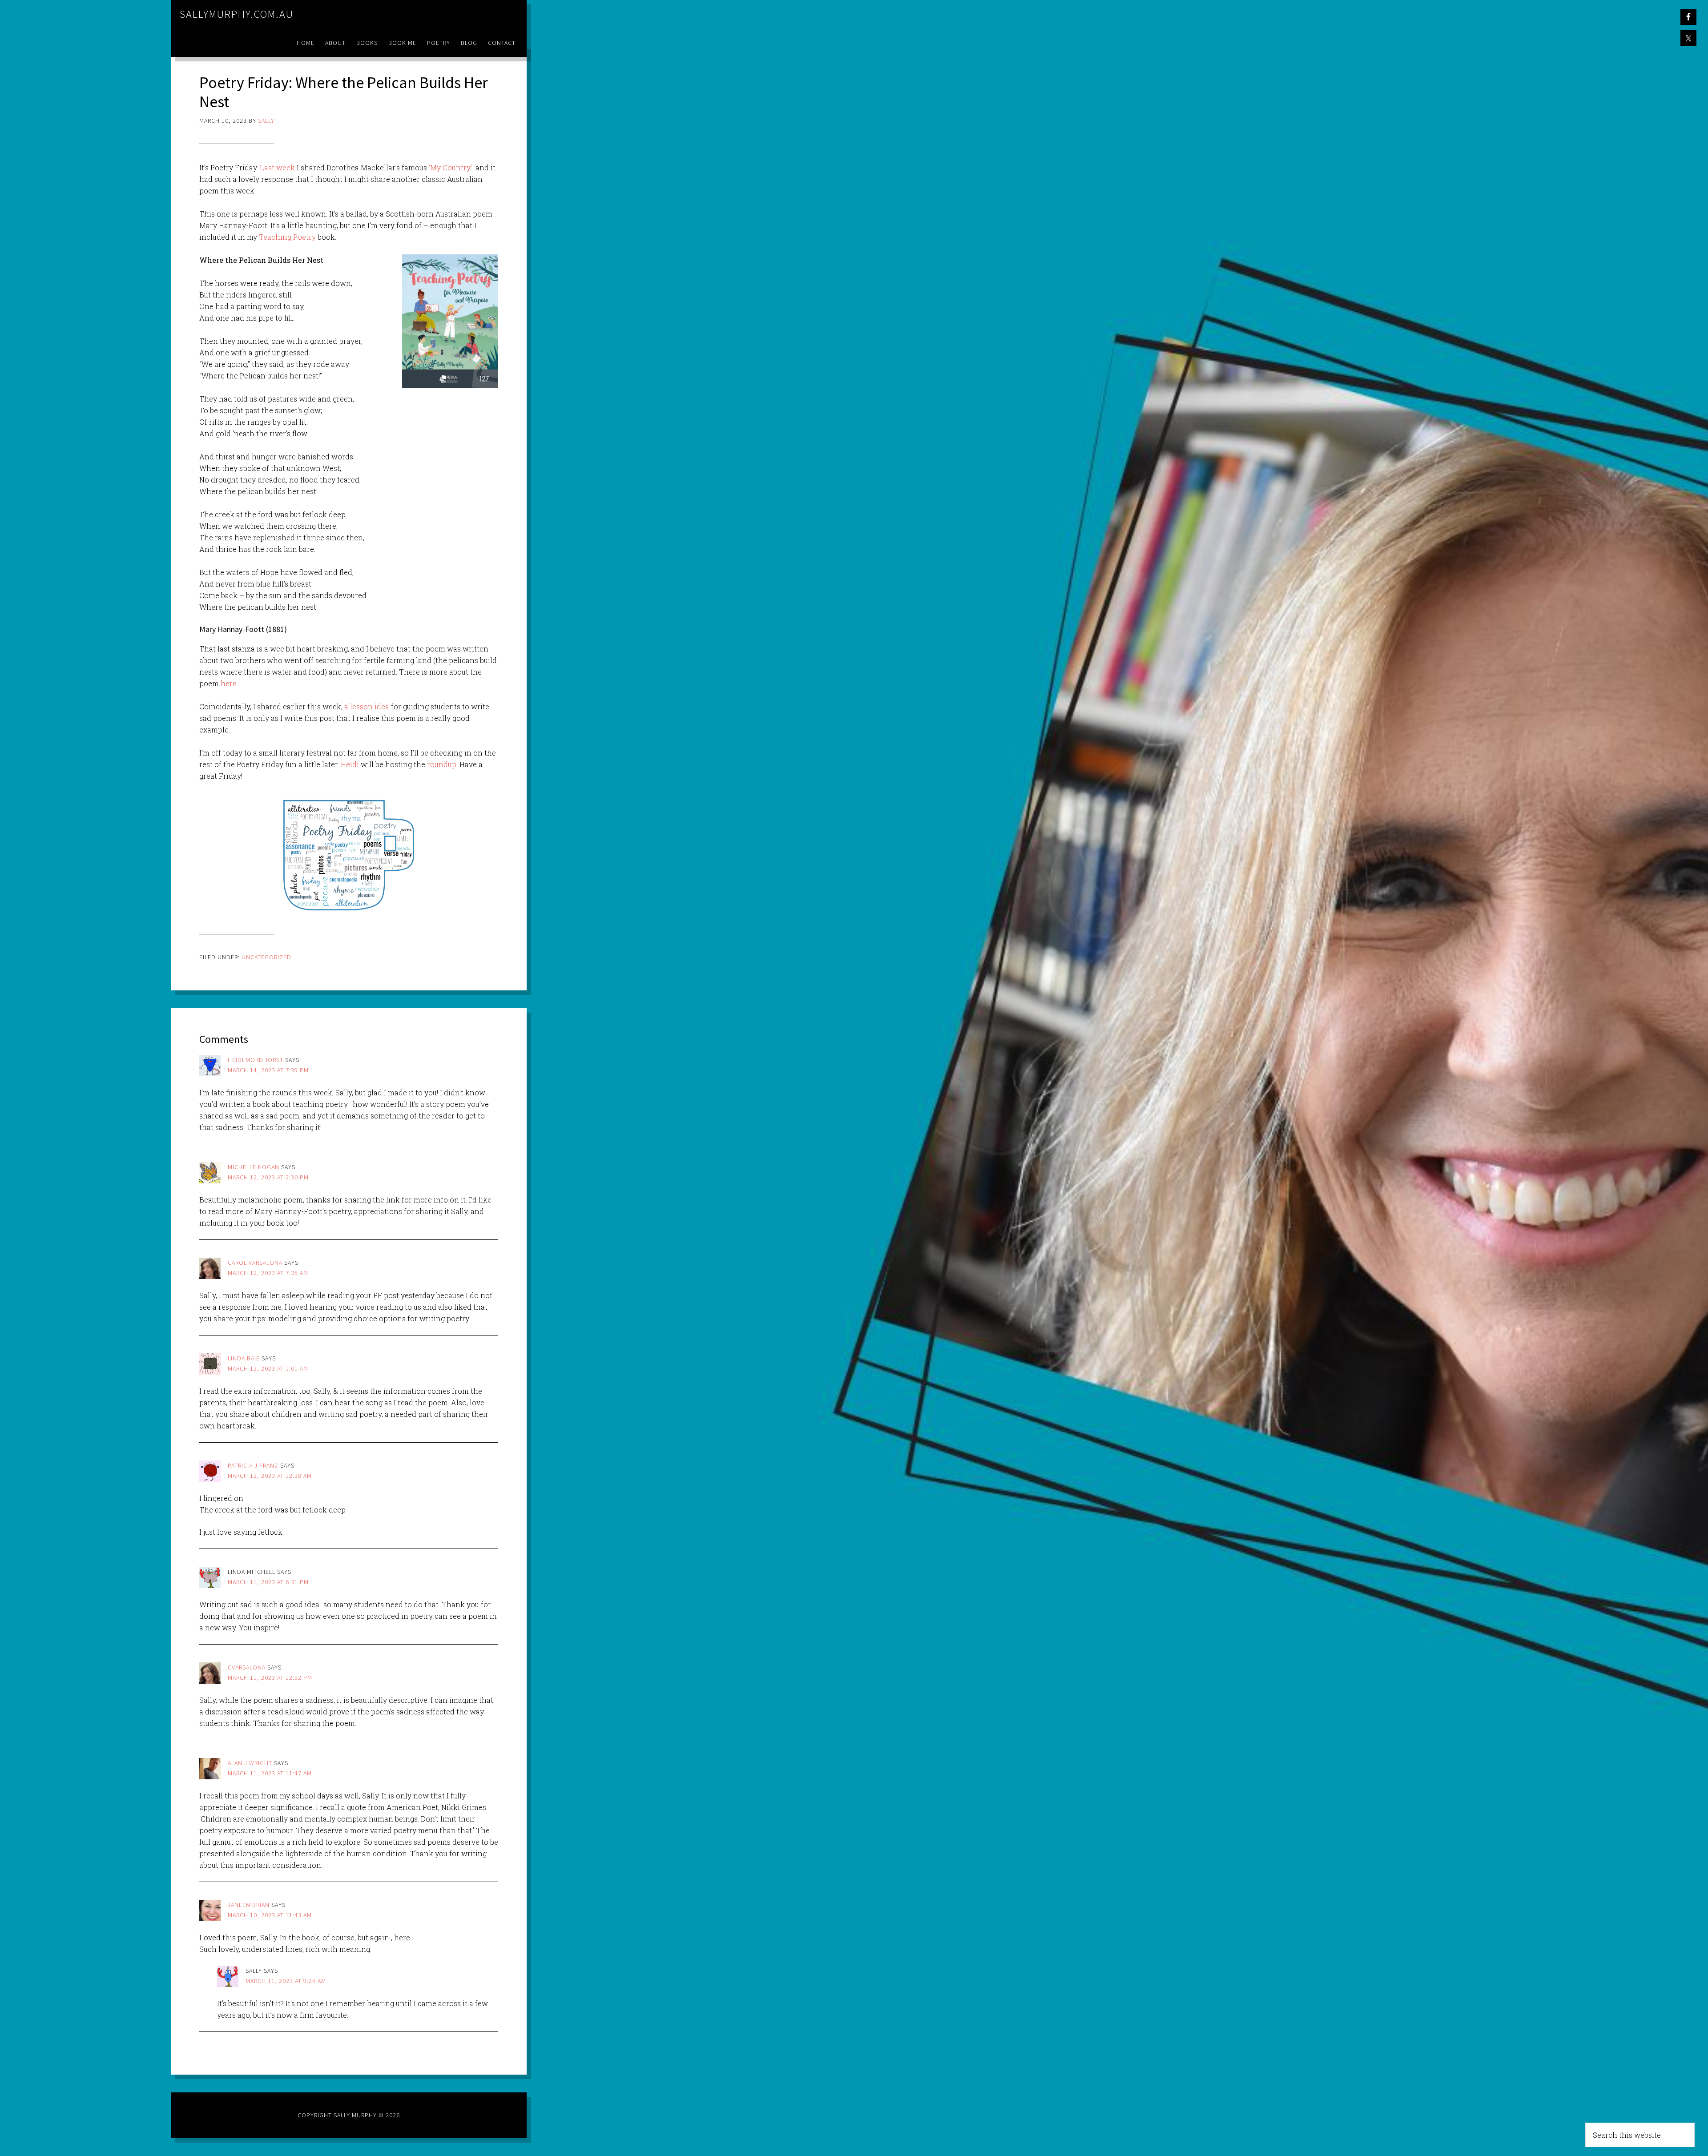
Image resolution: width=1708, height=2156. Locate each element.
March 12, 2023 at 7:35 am (268, 1273)
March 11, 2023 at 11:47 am (270, 1773)
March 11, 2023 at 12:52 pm (270, 1677)
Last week (277, 167)
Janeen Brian (249, 1905)
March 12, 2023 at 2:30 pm (268, 1177)
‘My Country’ (450, 167)
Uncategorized (266, 957)
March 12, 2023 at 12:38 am (270, 1476)
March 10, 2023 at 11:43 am (270, 1915)
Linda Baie (244, 1358)
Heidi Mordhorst (256, 1060)
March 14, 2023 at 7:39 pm (268, 1070)
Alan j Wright (250, 1763)
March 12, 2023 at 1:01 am (268, 1368)
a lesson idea (367, 706)
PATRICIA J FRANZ (253, 1465)
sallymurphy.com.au (237, 14)
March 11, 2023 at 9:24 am (286, 1981)
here (229, 683)
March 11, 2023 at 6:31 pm (268, 1582)
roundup (442, 764)
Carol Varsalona (255, 1263)
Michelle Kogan (254, 1167)
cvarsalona (247, 1667)
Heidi (350, 764)
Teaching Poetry (287, 237)
